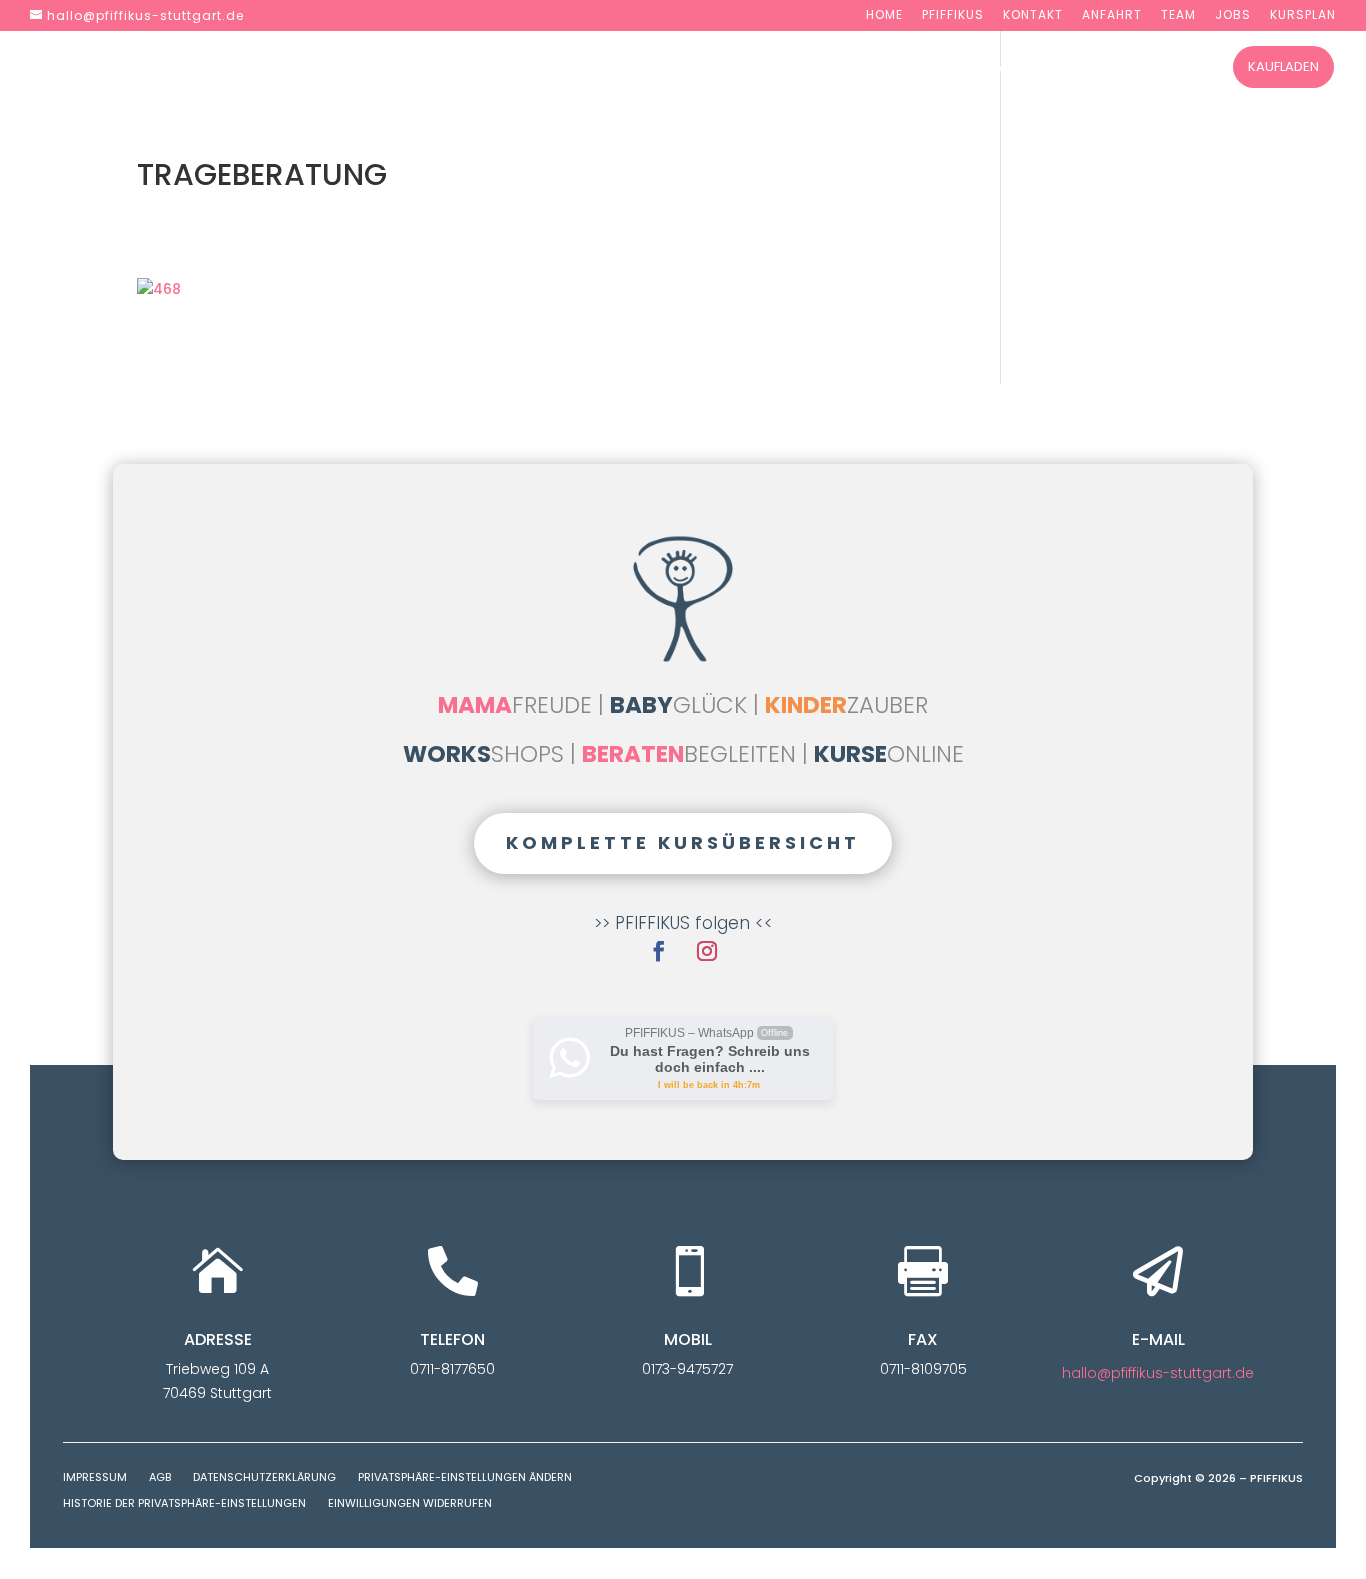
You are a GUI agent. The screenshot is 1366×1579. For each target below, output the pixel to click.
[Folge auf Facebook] (659, 951)
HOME (884, 16)
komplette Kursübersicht (683, 842)
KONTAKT (1033, 16)
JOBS (1233, 16)
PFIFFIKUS (953, 16)
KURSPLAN (1303, 16)
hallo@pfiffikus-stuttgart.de (1158, 1373)
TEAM (1178, 16)
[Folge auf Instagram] (707, 951)
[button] (465, 1482)
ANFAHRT (1112, 16)
